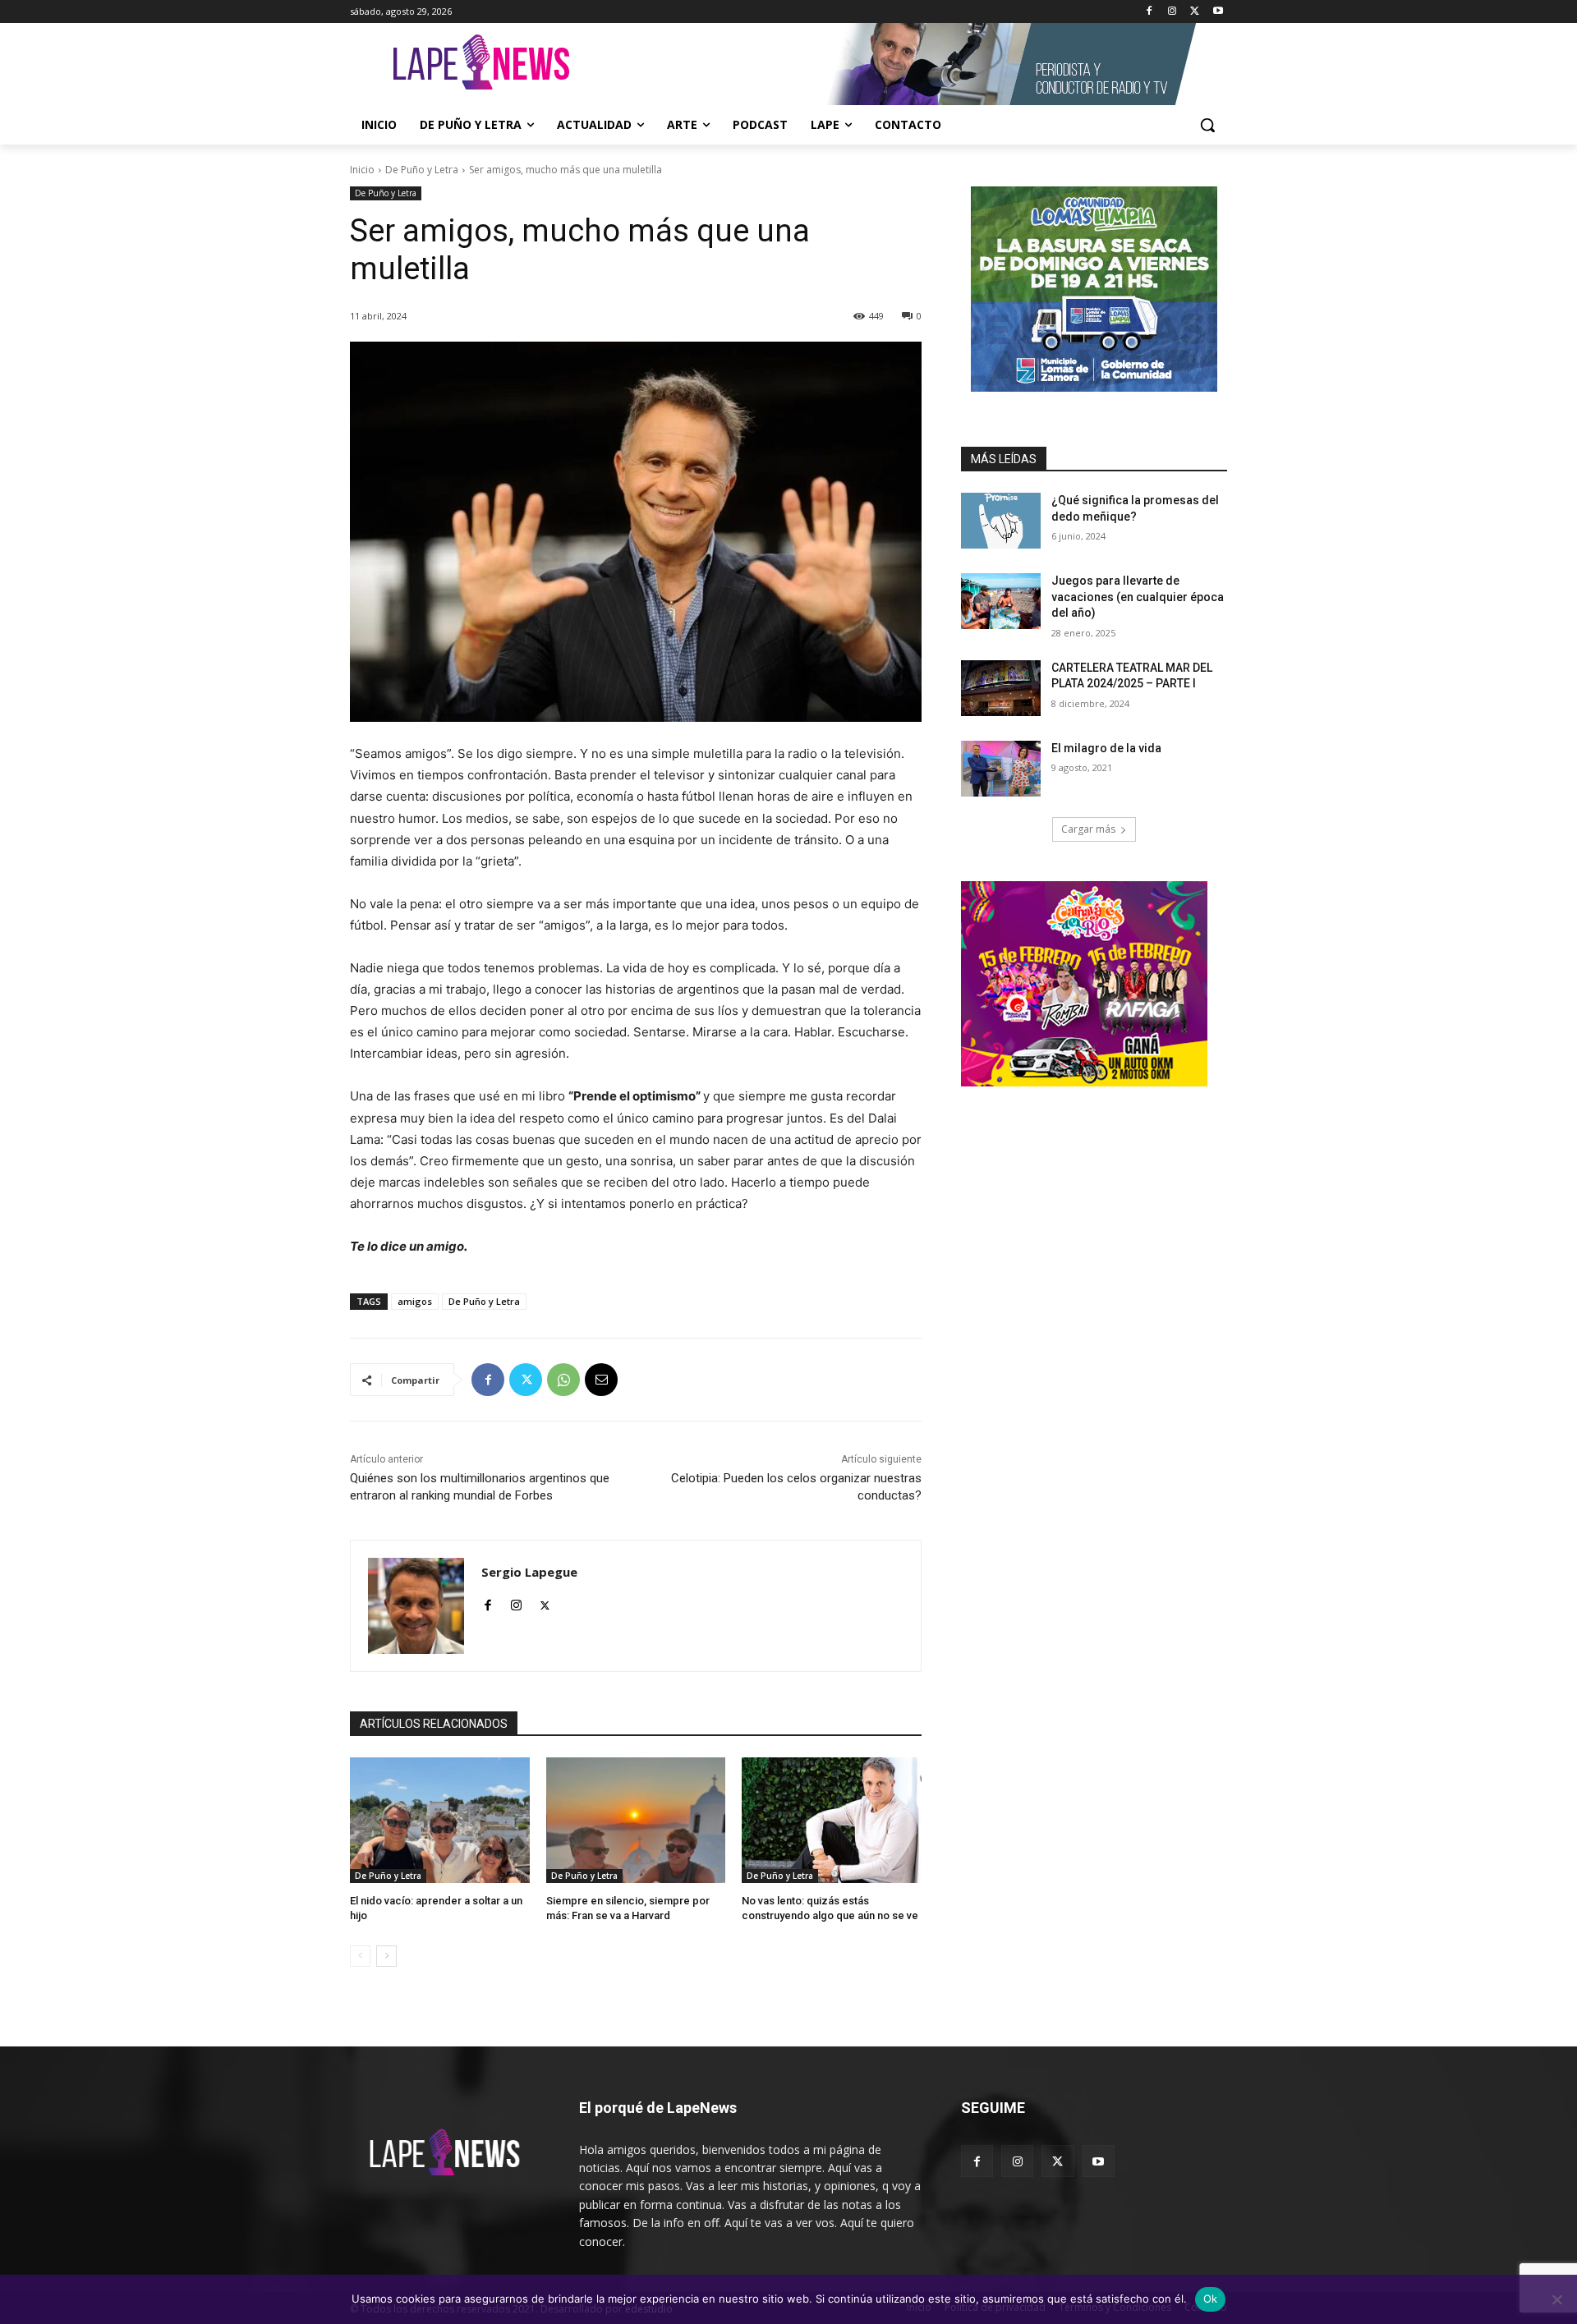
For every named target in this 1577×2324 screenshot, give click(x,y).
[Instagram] (1172, 12)
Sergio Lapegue (529, 1572)
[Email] (601, 1380)
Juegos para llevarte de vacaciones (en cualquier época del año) (1138, 597)
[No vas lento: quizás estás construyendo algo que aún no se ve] (832, 1820)
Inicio (362, 170)
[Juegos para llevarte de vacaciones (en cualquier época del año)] (1001, 601)
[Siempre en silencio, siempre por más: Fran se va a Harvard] (636, 1820)
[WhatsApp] (563, 1380)
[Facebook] (1149, 12)
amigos (415, 1301)
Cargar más (1088, 829)
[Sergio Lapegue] (416, 1606)
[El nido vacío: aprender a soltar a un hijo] (440, 1820)
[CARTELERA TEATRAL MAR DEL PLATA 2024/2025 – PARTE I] (1001, 688)
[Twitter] (1195, 12)
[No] (1556, 2299)
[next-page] (386, 1956)
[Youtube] (1218, 12)
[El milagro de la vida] (1001, 769)
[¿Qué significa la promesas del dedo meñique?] (1001, 521)
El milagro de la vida (1106, 748)
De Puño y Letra (422, 170)
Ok (1211, 2299)
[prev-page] (360, 1956)
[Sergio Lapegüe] (481, 64)
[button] (1207, 125)
